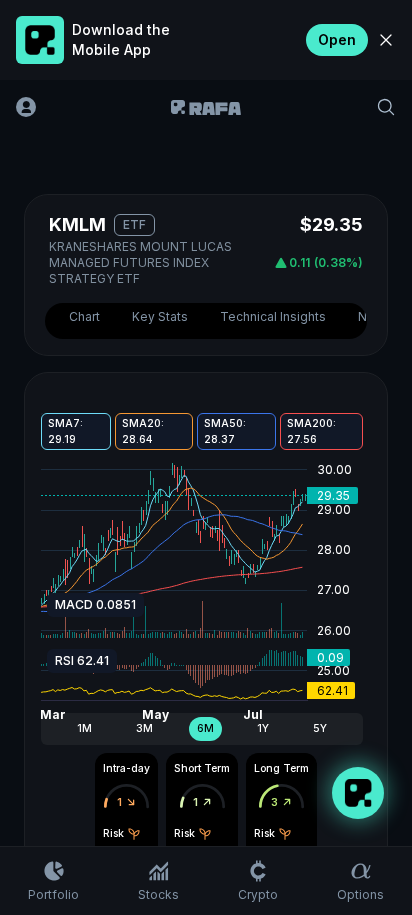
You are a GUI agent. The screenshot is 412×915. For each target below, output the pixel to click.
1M (84, 728)
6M (205, 728)
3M (144, 728)
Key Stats (160, 316)
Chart (84, 316)
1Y (263, 728)
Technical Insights (273, 316)
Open (337, 39)
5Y (320, 728)
